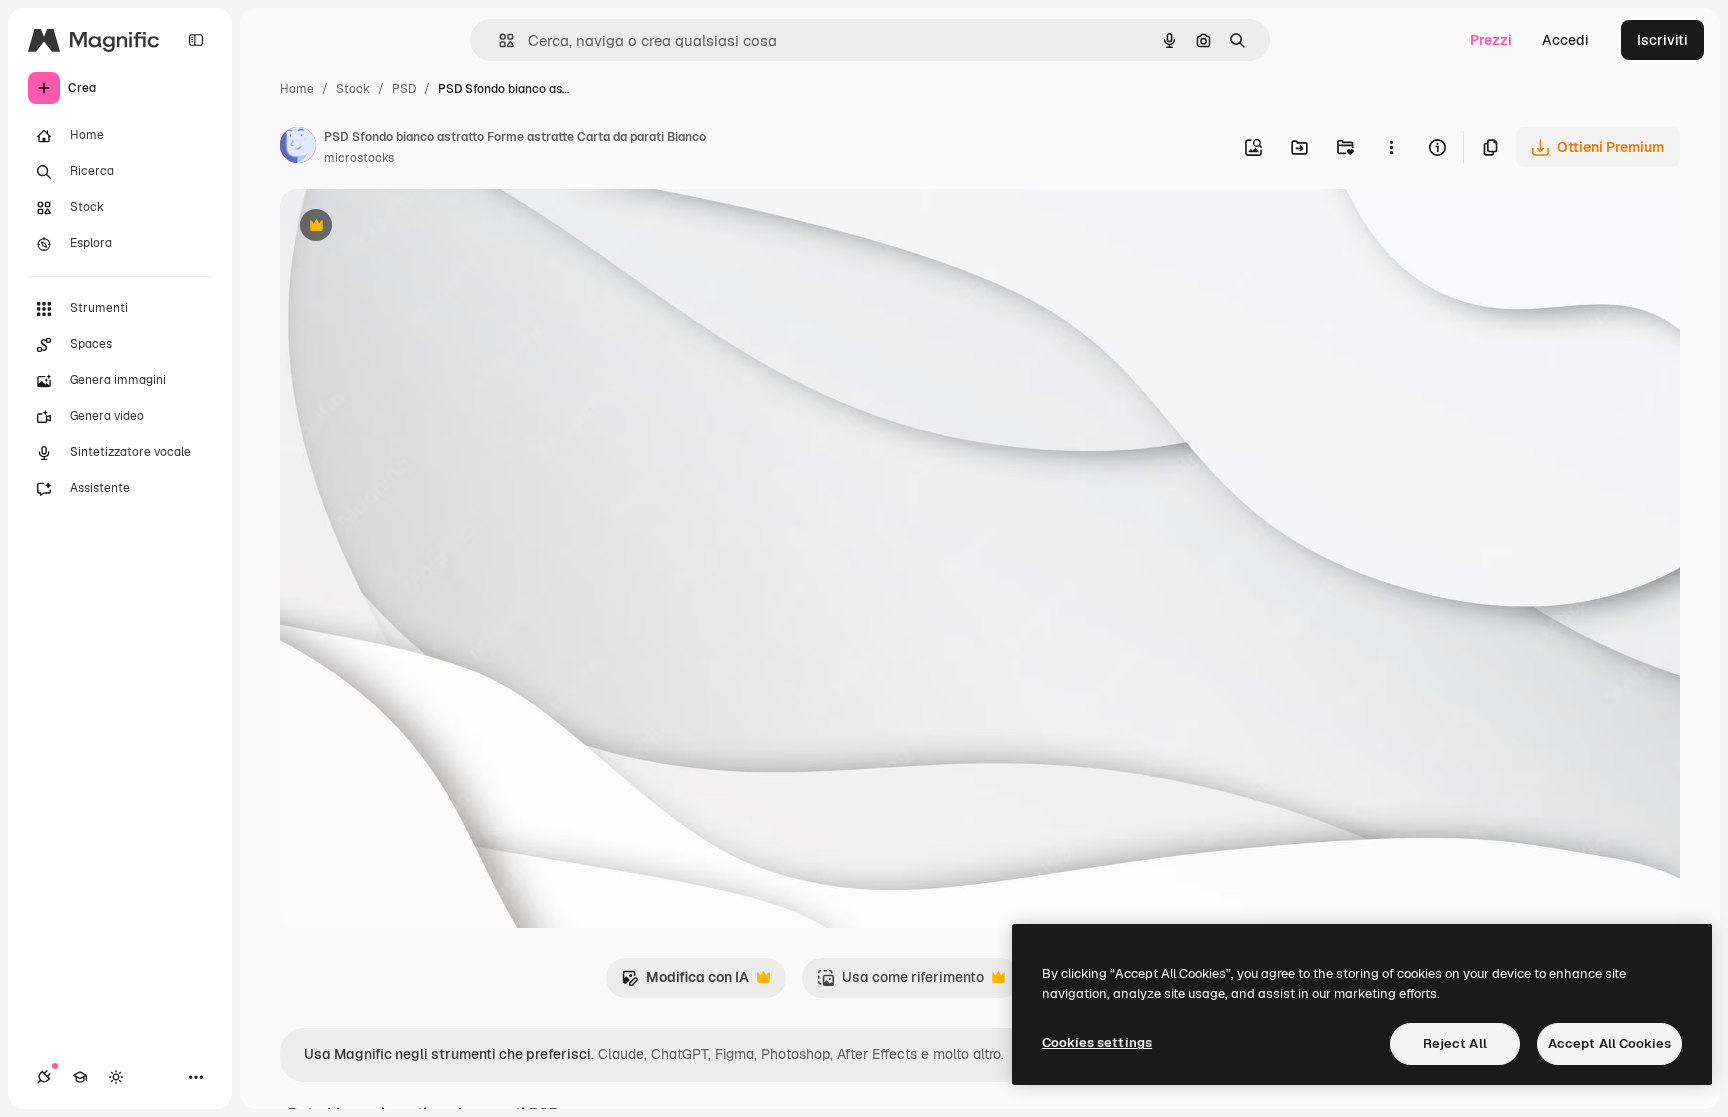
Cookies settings (1097, 1042)
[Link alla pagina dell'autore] (298, 148)
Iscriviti (1662, 40)
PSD (404, 89)
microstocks (359, 158)
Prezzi (1491, 40)
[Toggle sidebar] (196, 40)
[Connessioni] (44, 1077)
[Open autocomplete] (498, 40)
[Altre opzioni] (1391, 147)
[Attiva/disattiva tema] (116, 1077)
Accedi (1565, 40)
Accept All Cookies (1609, 1043)
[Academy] (80, 1077)
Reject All (1455, 1043)
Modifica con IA (685, 982)
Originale (412, 227)
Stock (353, 89)
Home (297, 89)
